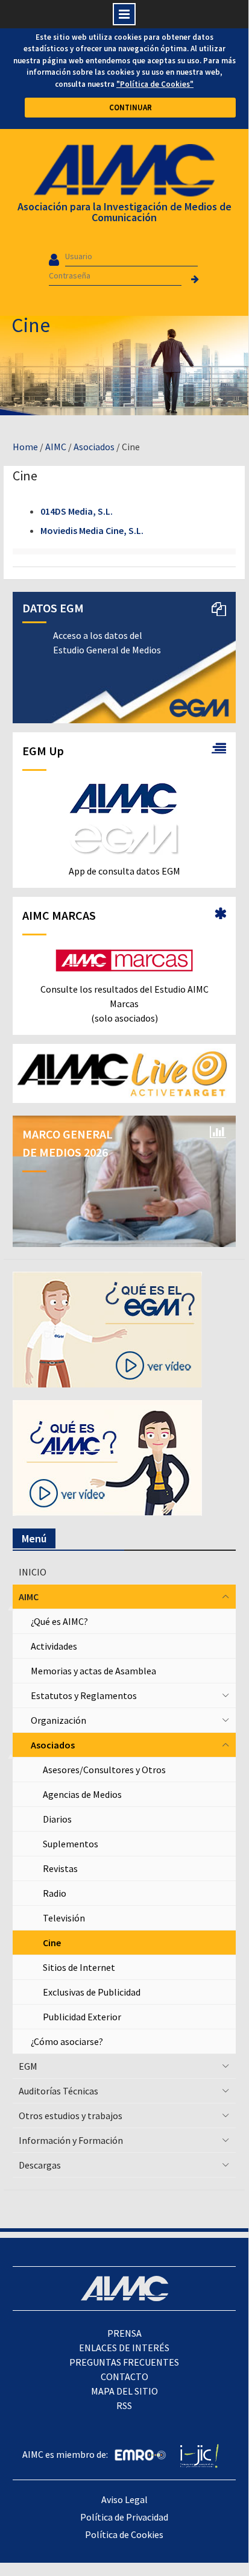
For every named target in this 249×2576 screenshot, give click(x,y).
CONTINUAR (131, 108)
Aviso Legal (124, 2499)
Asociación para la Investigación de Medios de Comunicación (124, 212)
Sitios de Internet (79, 1967)
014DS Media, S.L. (77, 511)
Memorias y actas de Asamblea (93, 1671)
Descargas (40, 2165)
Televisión (64, 1918)
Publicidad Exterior (82, 2017)
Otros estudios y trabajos (71, 2116)
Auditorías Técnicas (58, 2091)
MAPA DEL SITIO (124, 2391)
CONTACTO (124, 2377)
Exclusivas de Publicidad (92, 1992)
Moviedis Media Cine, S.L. (92, 530)
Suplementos (71, 1844)
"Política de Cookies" (155, 84)
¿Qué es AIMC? (59, 1621)
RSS (124, 2405)
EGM (28, 2066)
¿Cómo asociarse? (67, 2041)
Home (25, 447)
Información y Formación (71, 2140)
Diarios (57, 1819)
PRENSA (124, 2333)
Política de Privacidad (124, 2517)
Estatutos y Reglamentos (84, 1695)
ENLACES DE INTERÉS (124, 2348)
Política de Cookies (124, 2534)
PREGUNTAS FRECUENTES (124, 2362)
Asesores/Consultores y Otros (104, 1770)
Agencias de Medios (82, 1794)
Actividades (54, 1646)
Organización (58, 1720)
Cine (52, 1943)
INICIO (33, 1572)
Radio (55, 1893)
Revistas (60, 1868)
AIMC (56, 447)
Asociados (94, 447)
